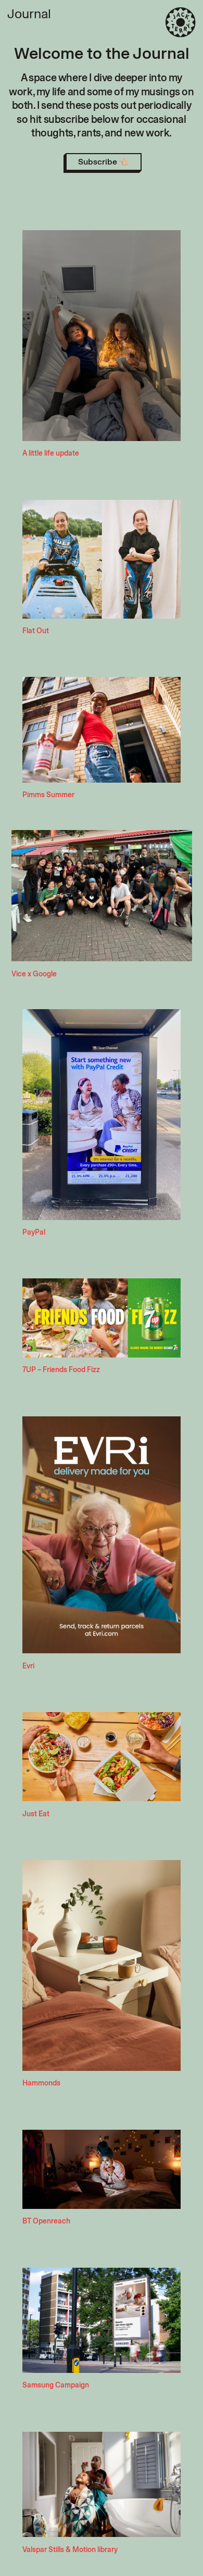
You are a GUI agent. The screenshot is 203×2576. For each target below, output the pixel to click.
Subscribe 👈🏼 (104, 162)
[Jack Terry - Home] (181, 22)
